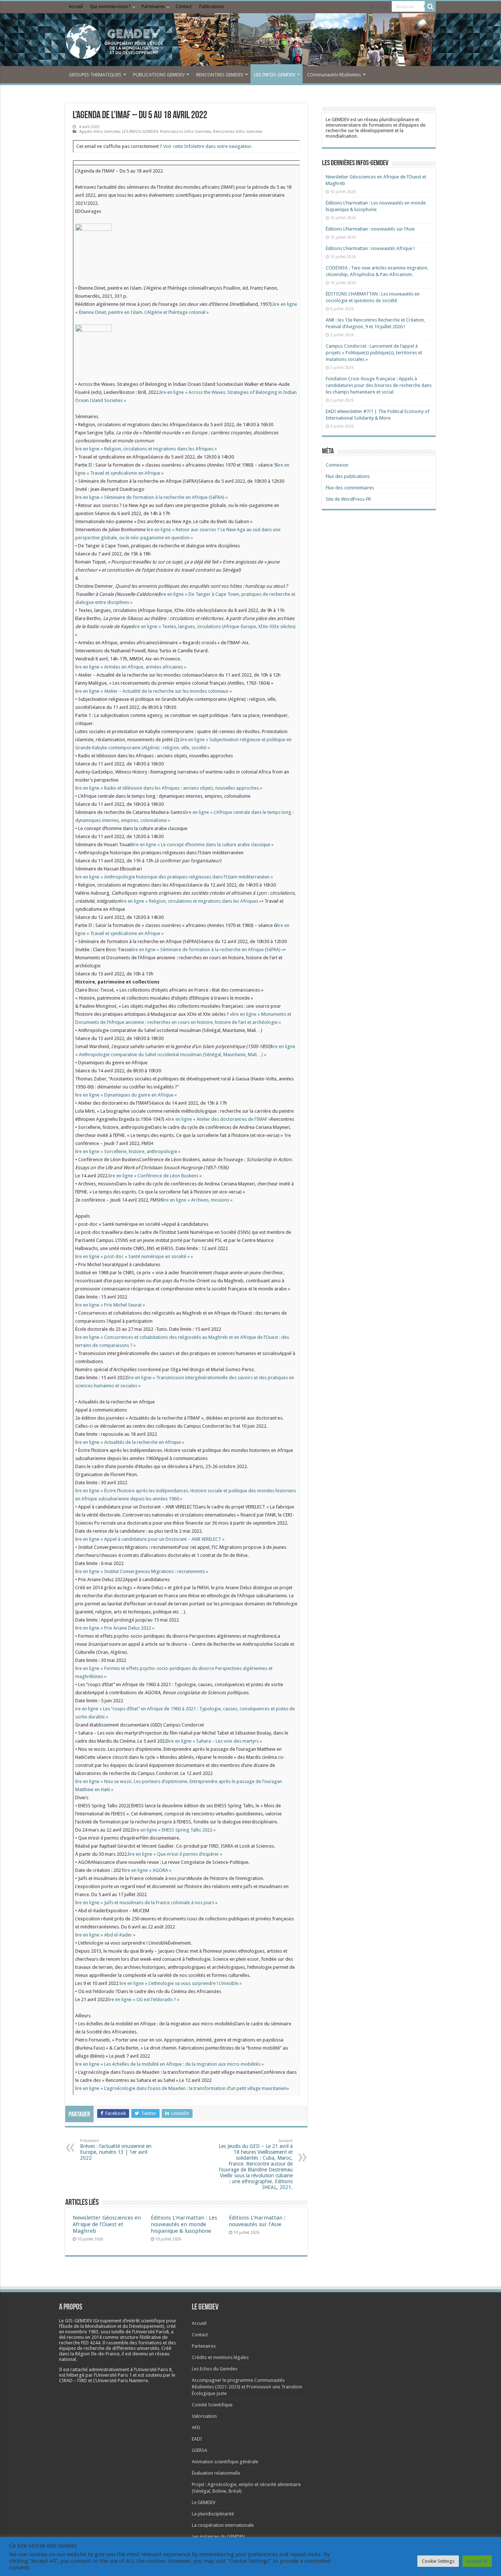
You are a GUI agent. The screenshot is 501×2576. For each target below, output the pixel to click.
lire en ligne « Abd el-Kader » (105, 1935)
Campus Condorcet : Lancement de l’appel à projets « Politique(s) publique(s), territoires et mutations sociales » (374, 353)
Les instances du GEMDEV (218, 2537)
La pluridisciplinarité (213, 2514)
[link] (82, 2332)
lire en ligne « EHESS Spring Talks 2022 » (174, 1830)
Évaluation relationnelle (216, 2473)
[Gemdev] (251, 41)
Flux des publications (348, 476)
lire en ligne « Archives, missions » (197, 1200)
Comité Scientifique (212, 2405)
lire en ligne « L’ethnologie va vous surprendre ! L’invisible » (181, 1983)
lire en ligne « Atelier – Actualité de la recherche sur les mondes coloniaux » (153, 691)
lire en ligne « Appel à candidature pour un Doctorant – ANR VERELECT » (150, 1539)
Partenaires (153, 7)
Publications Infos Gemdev (185, 132)
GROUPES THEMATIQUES (95, 75)
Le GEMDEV (204, 2502)
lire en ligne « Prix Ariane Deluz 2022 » (115, 1628)
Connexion (337, 465)
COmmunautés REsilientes (334, 75)
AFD (196, 2428)
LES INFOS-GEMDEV (275, 75)
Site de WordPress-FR (348, 499)
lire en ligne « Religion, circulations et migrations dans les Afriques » (146, 449)
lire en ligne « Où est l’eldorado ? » (143, 1999)
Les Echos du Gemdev (215, 2369)
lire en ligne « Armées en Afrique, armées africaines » (131, 667)
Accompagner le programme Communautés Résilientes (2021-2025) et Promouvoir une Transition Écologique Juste (247, 2387)
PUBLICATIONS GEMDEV (159, 75)
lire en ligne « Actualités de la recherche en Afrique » (130, 1442)
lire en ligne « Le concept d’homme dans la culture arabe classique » (203, 845)
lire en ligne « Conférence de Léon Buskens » (155, 1176)
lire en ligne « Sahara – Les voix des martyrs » (215, 1741)
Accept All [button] (477, 2561)
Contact (184, 7)
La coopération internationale (223, 2525)
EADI (197, 2439)
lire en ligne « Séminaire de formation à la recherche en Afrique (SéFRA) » (151, 497)
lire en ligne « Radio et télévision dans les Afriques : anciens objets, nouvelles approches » (169, 788)
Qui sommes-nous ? (110, 7)
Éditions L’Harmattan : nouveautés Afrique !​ (370, 248)
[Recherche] (430, 7)
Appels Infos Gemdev (100, 132)
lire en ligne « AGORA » (147, 1870)
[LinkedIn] (379, 7)
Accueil (76, 7)
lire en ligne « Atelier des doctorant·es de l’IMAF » (219, 1119)
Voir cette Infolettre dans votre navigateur (207, 146)
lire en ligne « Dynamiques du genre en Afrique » (126, 1095)
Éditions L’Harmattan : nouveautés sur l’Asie (257, 2221)
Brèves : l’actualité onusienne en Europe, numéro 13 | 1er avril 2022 (116, 2150)
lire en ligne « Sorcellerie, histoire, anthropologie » (128, 1151)
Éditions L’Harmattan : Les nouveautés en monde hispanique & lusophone (184, 2224)
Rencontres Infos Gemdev (238, 132)
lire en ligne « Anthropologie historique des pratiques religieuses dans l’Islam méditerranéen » (174, 877)
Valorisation (204, 2416)
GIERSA (200, 2450)
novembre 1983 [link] (82, 2332)
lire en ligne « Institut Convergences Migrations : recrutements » (142, 1571)
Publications (212, 7)
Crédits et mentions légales (220, 2357)
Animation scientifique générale (225, 2462)
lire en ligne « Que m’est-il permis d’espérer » (175, 1854)
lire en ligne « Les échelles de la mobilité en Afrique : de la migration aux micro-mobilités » (169, 2064)
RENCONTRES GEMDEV (220, 75)
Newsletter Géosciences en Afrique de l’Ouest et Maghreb (107, 2224)
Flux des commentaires (350, 488)
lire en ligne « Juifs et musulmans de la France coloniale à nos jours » (146, 1903)
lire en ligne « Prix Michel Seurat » (110, 1305)
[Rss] (372, 7)
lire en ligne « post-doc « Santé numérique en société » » (134, 1256)
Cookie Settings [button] (438, 2561)
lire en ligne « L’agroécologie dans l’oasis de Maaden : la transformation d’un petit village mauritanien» (182, 2088)
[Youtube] (386, 7)
